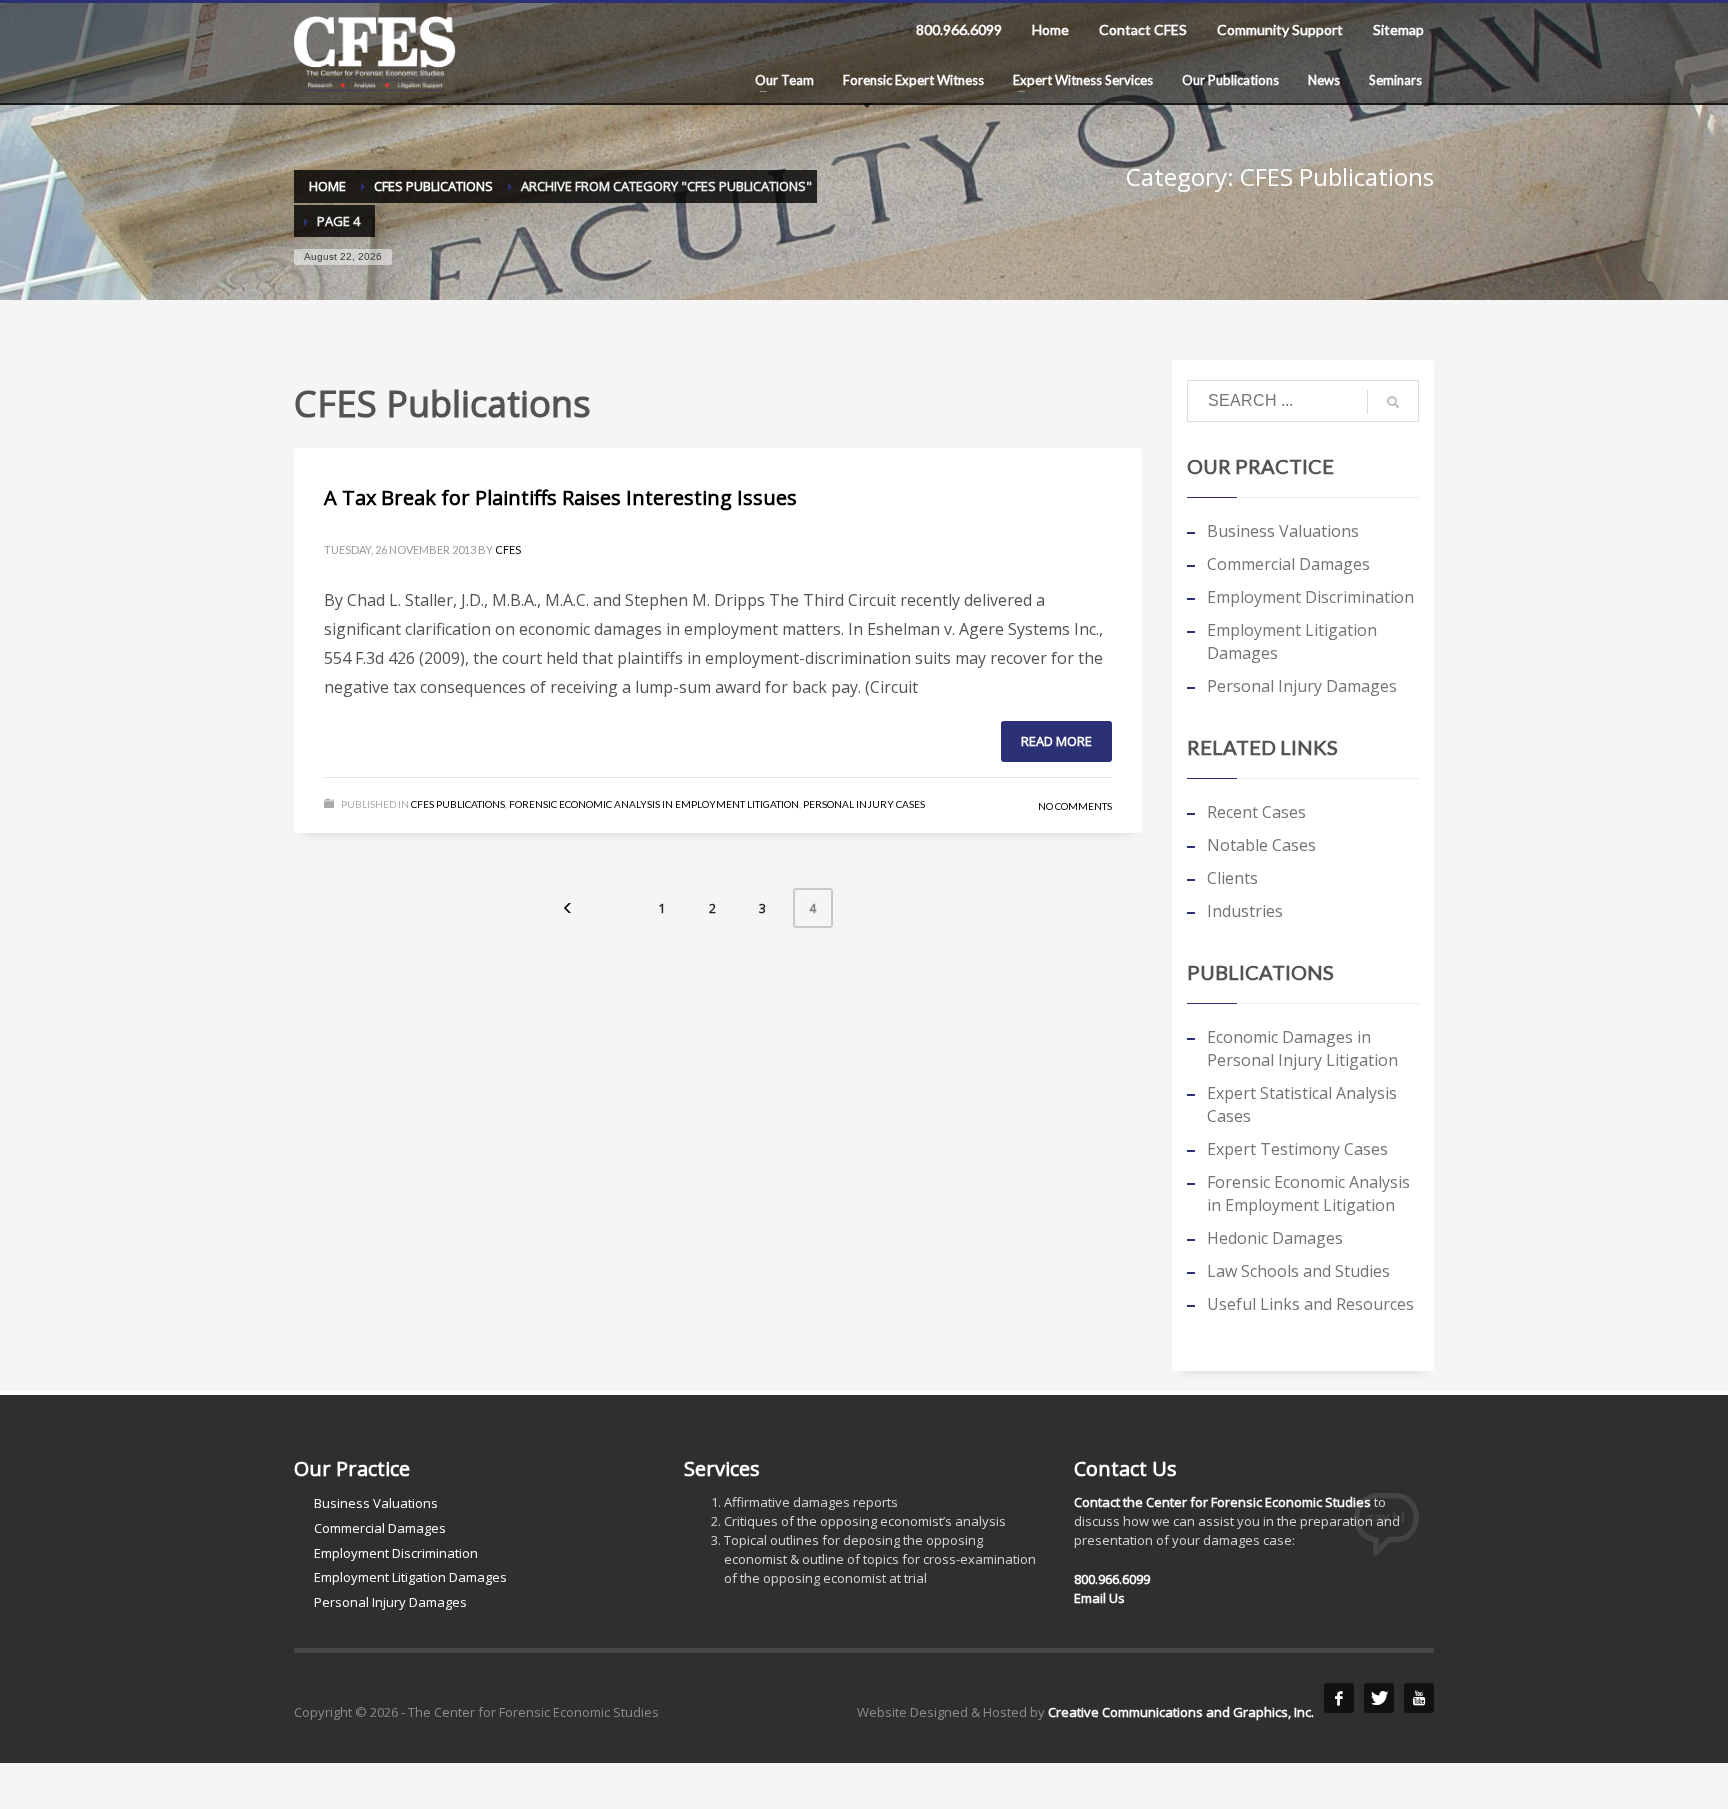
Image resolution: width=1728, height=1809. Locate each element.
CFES (508, 549)
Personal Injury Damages (1302, 686)
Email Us (1099, 1598)
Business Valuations (1283, 531)
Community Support (1280, 29)
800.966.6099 (959, 29)
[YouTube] (1419, 1698)
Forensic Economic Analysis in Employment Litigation (654, 804)
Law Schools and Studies (1298, 1271)
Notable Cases (1261, 845)
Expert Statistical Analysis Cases (1302, 1104)
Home (1050, 29)
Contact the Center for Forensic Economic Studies (1222, 1502)
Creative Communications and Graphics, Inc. (1181, 1712)
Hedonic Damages (1275, 1238)
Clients (1232, 878)
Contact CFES (1143, 29)
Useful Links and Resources (1310, 1304)
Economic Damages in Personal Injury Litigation (1302, 1048)
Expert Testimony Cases (1297, 1149)
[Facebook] (1339, 1698)
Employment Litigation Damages (1292, 641)
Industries (1245, 911)
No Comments (1075, 806)
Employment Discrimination (1310, 597)
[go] (1393, 402)
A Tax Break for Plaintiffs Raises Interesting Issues (560, 497)
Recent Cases (1256, 812)
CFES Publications (458, 804)
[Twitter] (1379, 1698)
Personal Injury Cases (864, 804)
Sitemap (1398, 29)
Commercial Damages (1288, 564)
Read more (1056, 741)
